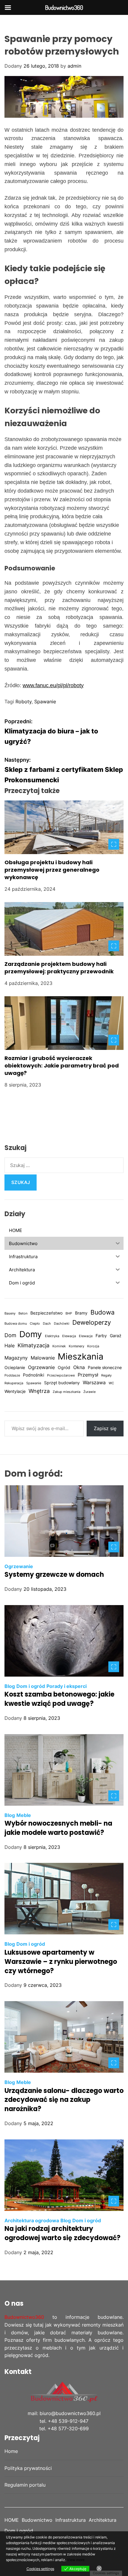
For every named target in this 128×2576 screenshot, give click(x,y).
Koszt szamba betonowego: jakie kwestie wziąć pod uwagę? (59, 1699)
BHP (69, 1313)
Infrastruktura (71, 2520)
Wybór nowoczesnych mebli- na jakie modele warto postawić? (58, 1828)
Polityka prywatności (28, 2468)
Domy (31, 1334)
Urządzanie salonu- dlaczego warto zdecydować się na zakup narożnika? (64, 2100)
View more (76, 2560)
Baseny (10, 1313)
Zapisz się (105, 1428)
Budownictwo (37, 2520)
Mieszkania (81, 1356)
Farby (101, 1336)
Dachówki (62, 1324)
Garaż (116, 1336)
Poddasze (12, 1375)
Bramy (81, 1313)
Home (11, 2451)
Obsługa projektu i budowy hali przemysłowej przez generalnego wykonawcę (52, 870)
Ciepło (35, 1324)
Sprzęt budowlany (62, 1383)
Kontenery (77, 1346)
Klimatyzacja (33, 1345)
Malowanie (43, 1358)
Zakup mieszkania (67, 1392)
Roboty (24, 702)
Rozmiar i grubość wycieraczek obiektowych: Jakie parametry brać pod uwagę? (62, 1066)
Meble (24, 1815)
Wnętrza (39, 1391)
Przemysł (88, 1375)
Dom (10, 1335)
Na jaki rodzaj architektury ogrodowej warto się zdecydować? (63, 2233)
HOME (12, 2520)
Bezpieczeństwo (46, 1313)
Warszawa (94, 1382)
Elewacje (86, 1336)
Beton (23, 1313)
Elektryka (52, 1336)
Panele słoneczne (105, 1368)
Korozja (93, 1346)
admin (74, 66)
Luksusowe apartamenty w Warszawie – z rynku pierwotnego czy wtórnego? (61, 1962)
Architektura (103, 2520)
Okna (79, 1367)
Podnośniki (33, 1375)
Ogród (64, 1368)
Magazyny (16, 1358)
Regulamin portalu (25, 2485)
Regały (106, 1375)
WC (111, 1383)
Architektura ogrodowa (32, 2220)
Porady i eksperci (67, 1686)
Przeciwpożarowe (61, 1375)
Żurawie (89, 1392)
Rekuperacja (14, 1383)
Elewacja (69, 1336)
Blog (10, 1686)
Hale (10, 1346)
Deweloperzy (92, 1322)
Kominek (59, 1346)
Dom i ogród (31, 1686)
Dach (47, 1324)
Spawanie (45, 702)
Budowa (103, 1312)
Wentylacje (15, 1391)
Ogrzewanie (41, 1367)
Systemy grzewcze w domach (54, 1575)
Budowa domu (16, 1324)
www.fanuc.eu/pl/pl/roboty (53, 685)
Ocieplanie (15, 1368)
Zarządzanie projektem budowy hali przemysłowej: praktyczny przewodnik (59, 968)
